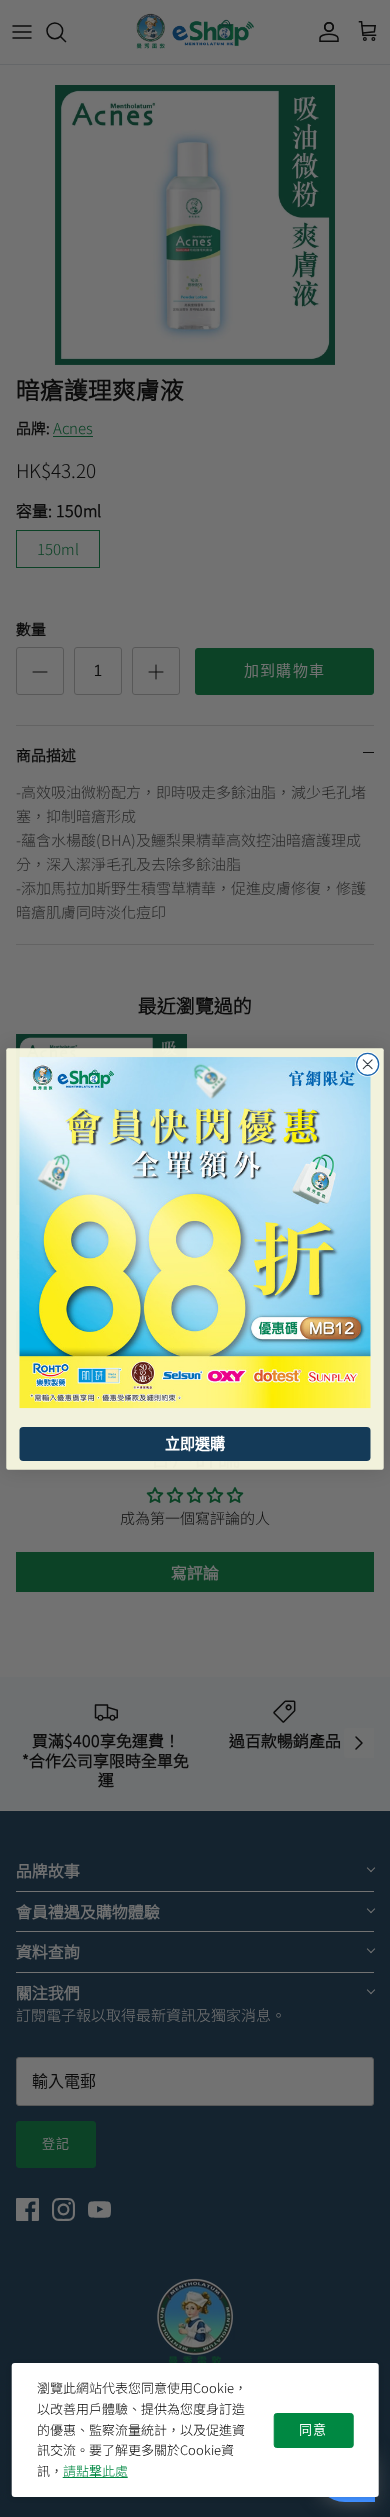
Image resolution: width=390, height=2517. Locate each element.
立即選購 (195, 1443)
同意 (313, 2430)
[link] (195, 1232)
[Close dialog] (368, 1064)
